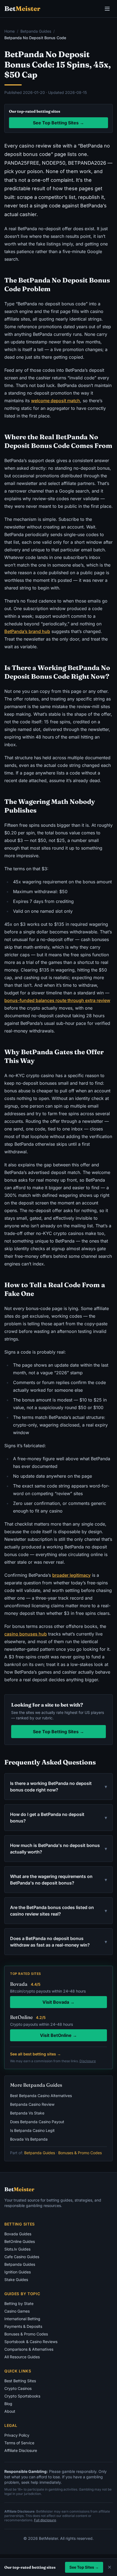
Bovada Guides (18, 2234)
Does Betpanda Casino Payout (37, 2122)
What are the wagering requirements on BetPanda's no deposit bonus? (59, 1880)
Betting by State (19, 2303)
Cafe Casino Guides (22, 2257)
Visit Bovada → (59, 2002)
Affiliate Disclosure (21, 2450)
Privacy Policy (17, 2435)
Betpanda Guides (36, 31)
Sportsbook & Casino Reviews (31, 2342)
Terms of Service (19, 2443)
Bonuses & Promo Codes (80, 2153)
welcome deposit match (56, 401)
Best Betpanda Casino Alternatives (41, 2096)
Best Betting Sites (20, 2381)
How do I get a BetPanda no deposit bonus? (59, 1818)
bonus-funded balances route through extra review (57, 1000)
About (10, 2411)
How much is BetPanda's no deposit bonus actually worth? (59, 1849)
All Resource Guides (22, 2357)
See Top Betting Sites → (59, 123)
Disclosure (88, 2061)
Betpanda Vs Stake (27, 2113)
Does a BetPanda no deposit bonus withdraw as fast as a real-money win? (59, 1942)
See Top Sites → (84, 2567)
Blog (8, 2404)
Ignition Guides (18, 2272)
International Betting (22, 2319)
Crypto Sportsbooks (22, 2396)
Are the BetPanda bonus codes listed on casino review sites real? (59, 1911)
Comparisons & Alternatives (29, 2349)
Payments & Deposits (23, 2326)
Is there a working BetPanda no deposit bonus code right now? (59, 1787)
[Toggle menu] (107, 9)
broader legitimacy (71, 1575)
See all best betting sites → (36, 2054)
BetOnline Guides (20, 2241)
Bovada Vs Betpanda (29, 2139)
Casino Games (17, 2311)
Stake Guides (16, 2280)
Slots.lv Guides (17, 2249)
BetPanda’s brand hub (27, 631)
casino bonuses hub (26, 1634)
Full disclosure (45, 2520)
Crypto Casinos (18, 2388)
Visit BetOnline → (59, 2035)
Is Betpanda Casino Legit (32, 2130)
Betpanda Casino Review (32, 2104)
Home (10, 31)
